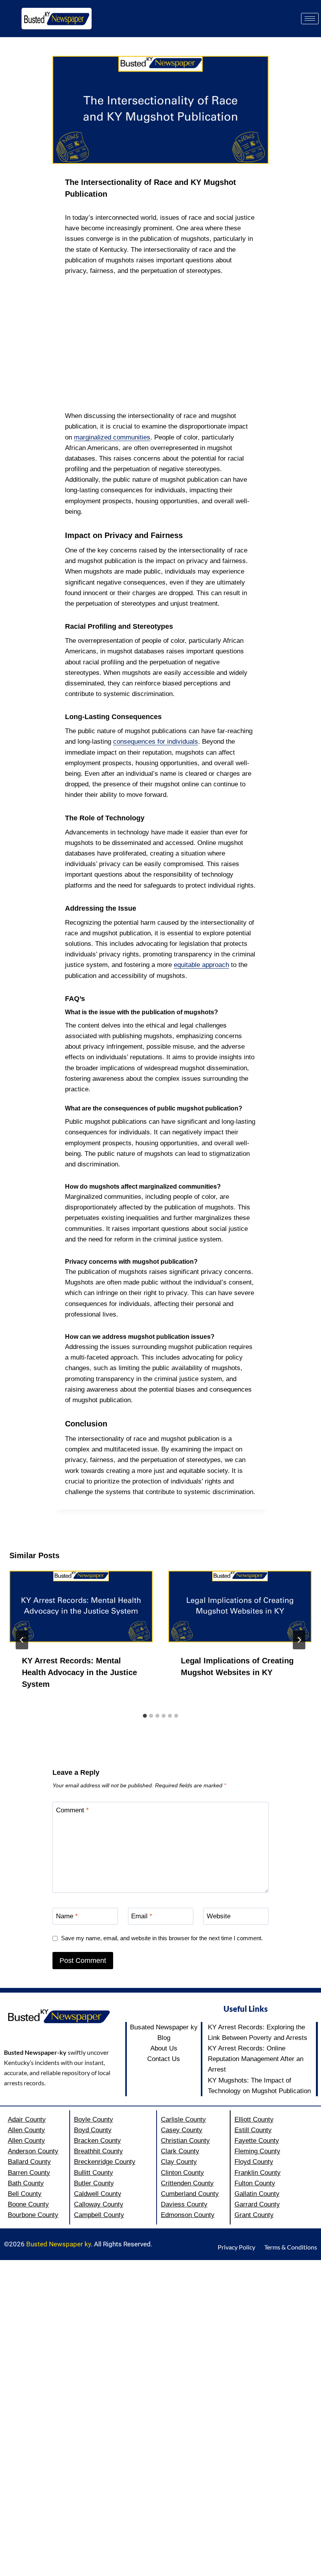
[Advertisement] (160, 343)
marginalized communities (112, 437)
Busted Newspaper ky (59, 2244)
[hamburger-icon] (310, 19)
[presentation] (81, 1606)
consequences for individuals (156, 742)
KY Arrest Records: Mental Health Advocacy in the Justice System (79, 1672)
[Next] (299, 1640)
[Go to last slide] (22, 1640)
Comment (72, 1810)
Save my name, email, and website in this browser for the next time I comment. (162, 1938)
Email (142, 1916)
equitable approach (201, 965)
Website (219, 1916)
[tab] (145, 1716)
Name (67, 1916)
